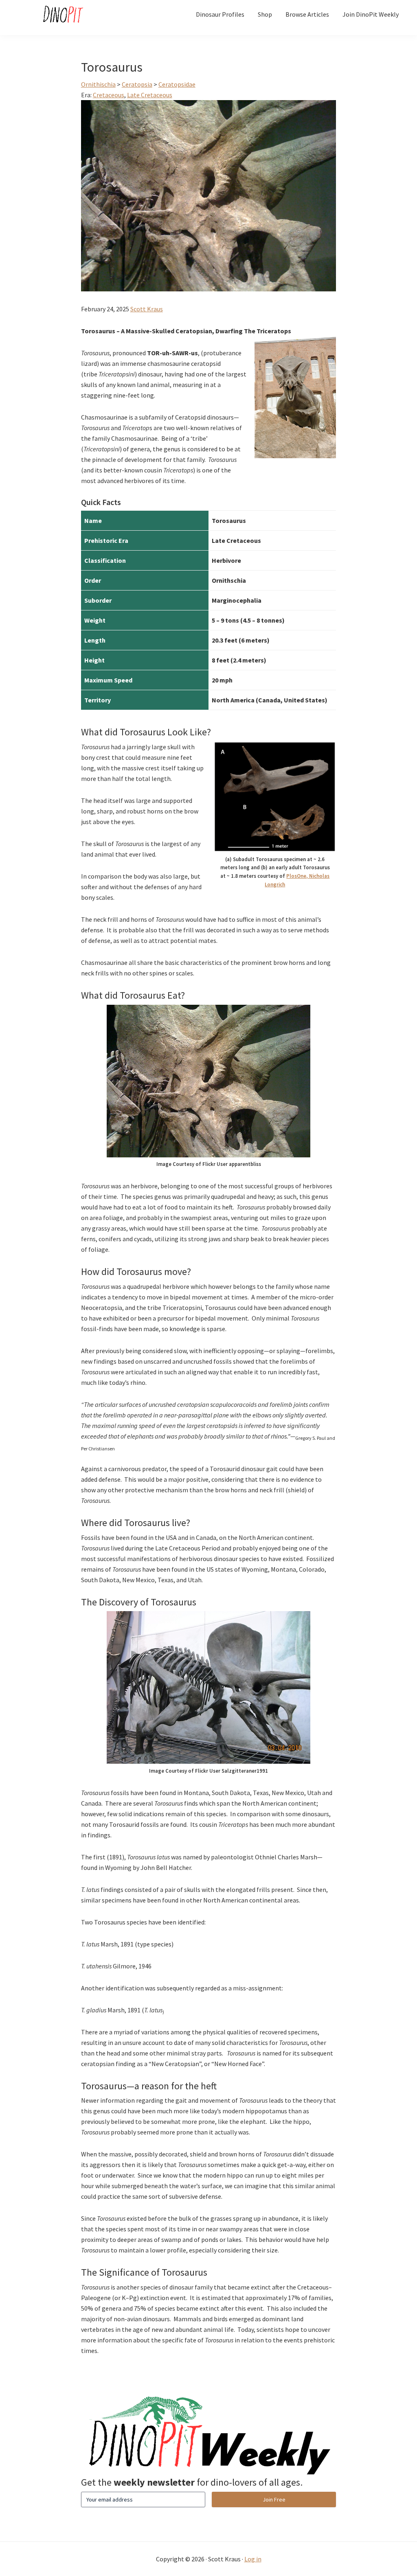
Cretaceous (109, 95)
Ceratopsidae (177, 84)
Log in (253, 2559)
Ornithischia (98, 84)
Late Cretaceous (150, 95)
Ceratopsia (137, 84)
